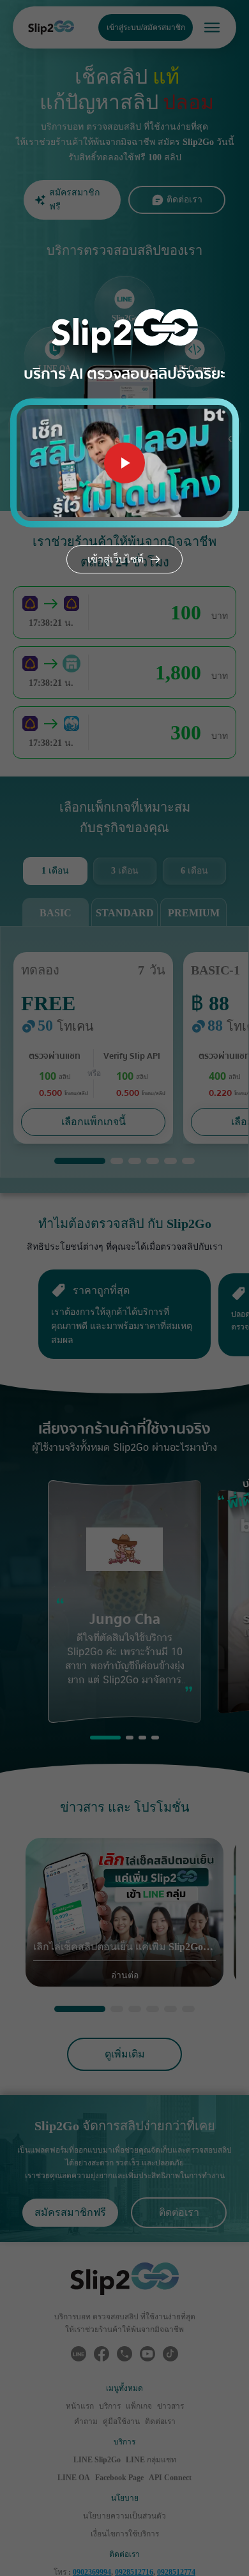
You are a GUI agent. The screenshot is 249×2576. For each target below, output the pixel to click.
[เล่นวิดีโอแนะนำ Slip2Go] (124, 463)
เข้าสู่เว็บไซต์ (116, 559)
